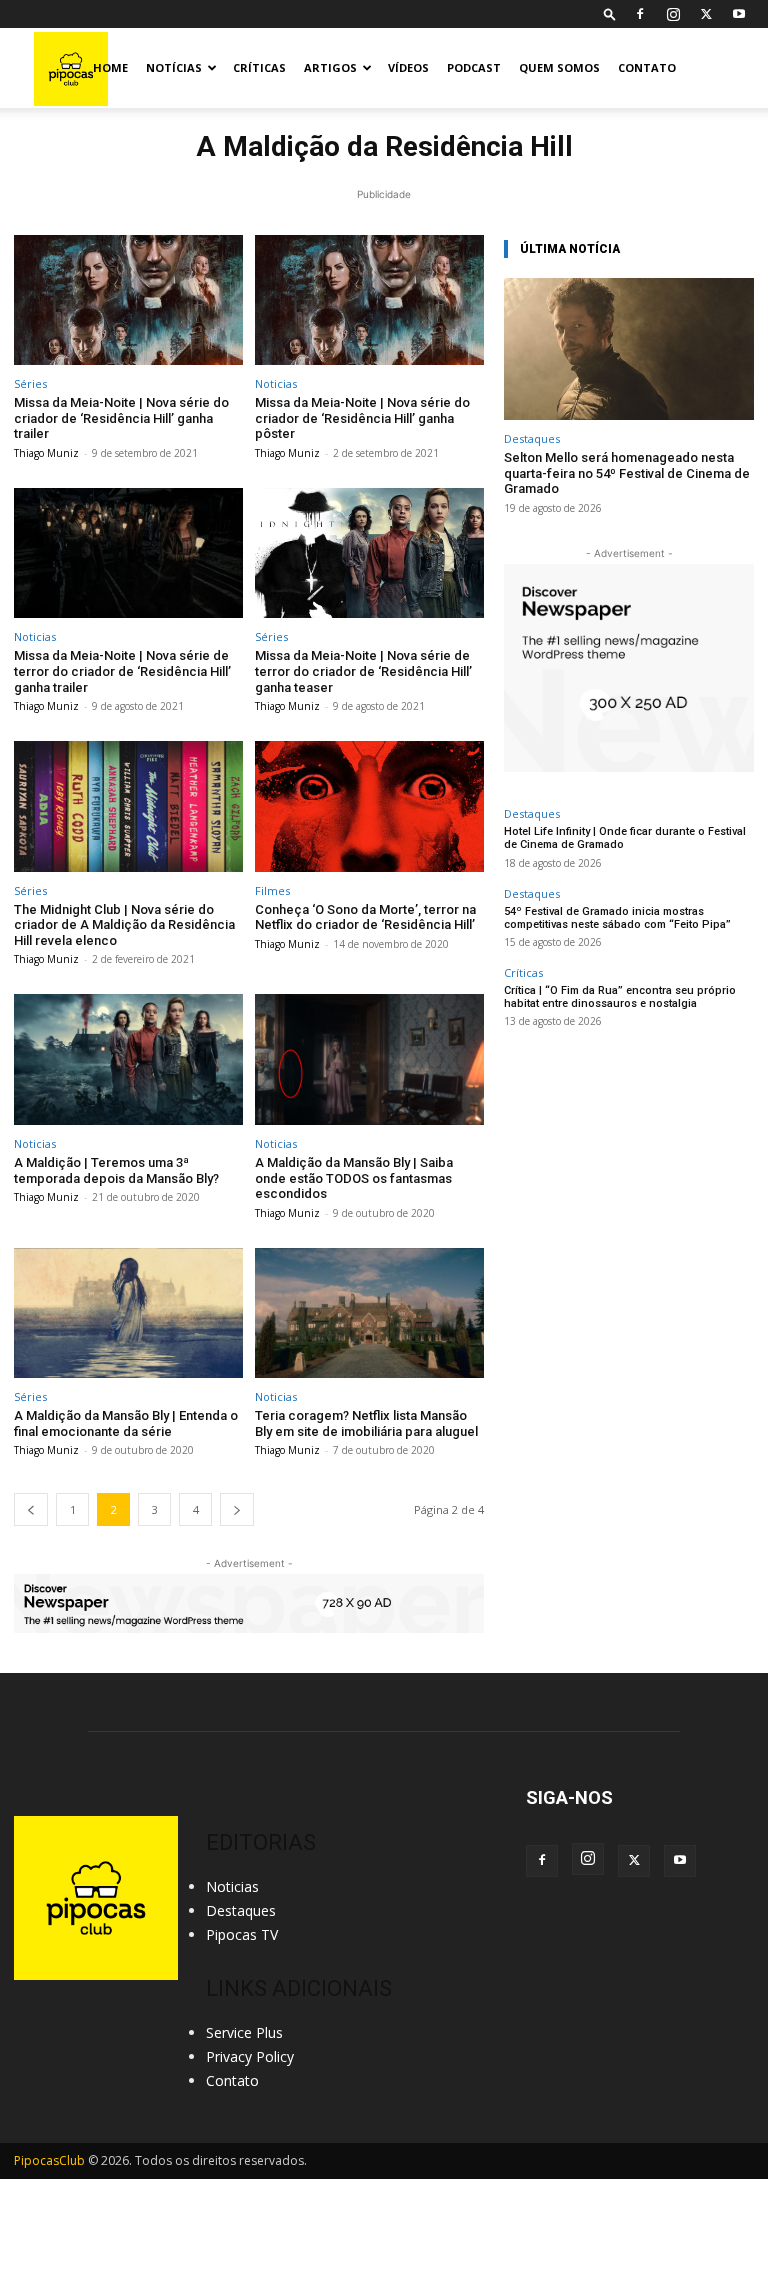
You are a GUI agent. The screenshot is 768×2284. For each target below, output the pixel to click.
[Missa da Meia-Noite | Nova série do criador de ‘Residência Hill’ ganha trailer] (128, 300)
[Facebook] (640, 14)
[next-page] (237, 1509)
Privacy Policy (250, 2056)
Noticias (276, 383)
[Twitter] (706, 14)
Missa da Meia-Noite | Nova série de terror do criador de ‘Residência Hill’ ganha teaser (363, 671)
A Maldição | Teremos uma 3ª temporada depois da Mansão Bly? (116, 1170)
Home (110, 67)
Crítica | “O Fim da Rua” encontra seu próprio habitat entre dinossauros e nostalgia (620, 997)
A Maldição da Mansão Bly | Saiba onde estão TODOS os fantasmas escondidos (354, 1178)
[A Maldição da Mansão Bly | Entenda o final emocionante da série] (128, 1313)
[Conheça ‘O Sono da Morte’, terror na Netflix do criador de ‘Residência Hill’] (369, 806)
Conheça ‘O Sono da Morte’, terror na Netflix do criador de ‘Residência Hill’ (365, 917)
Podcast (474, 67)
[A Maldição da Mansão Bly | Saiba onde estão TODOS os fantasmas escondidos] (369, 1059)
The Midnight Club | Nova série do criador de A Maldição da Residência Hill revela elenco (124, 925)
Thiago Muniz (46, 453)
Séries (30, 383)
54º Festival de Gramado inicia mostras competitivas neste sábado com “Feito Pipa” (617, 918)
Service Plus (244, 2032)
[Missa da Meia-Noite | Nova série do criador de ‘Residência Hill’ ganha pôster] (369, 300)
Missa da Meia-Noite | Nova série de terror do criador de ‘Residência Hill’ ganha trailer (122, 671)
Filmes (272, 890)
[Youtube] (739, 14)
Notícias (174, 67)
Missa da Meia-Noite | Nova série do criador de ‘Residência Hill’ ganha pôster (362, 418)
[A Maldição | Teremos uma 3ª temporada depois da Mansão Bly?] (128, 1059)
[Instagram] (673, 14)
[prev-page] (31, 1509)
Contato (647, 67)
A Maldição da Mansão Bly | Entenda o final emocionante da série (126, 1423)
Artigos (330, 67)
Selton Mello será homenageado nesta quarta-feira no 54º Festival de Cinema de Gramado (627, 473)
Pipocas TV (242, 1934)
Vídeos (408, 67)
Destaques (532, 438)
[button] (610, 13)
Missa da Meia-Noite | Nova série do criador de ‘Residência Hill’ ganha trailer (121, 418)
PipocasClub (49, 2160)
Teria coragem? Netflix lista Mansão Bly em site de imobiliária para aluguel (366, 1423)
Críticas (259, 67)
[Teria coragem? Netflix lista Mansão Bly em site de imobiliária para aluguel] (369, 1313)
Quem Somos (559, 67)
